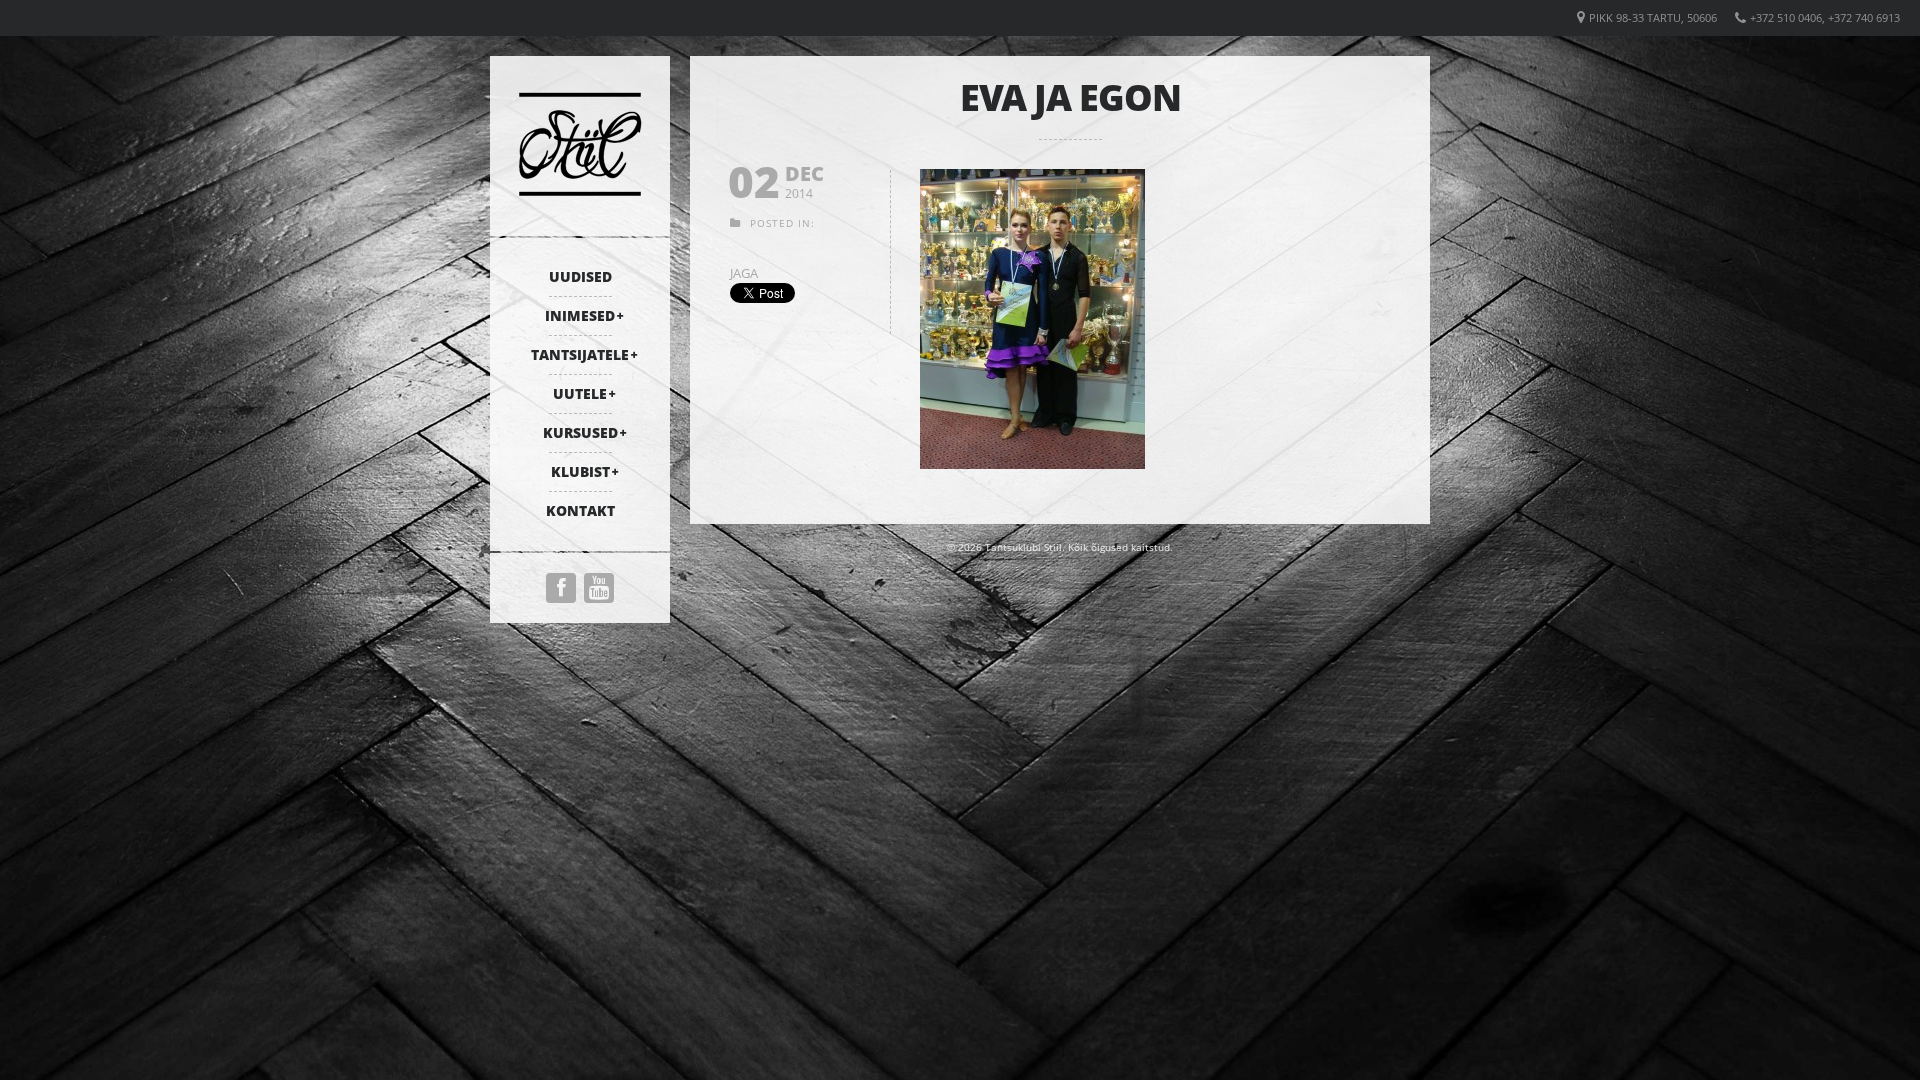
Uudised (580, 276)
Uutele (580, 393)
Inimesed (580, 315)
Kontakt (580, 510)
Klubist (580, 471)
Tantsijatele (580, 354)
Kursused (580, 432)
